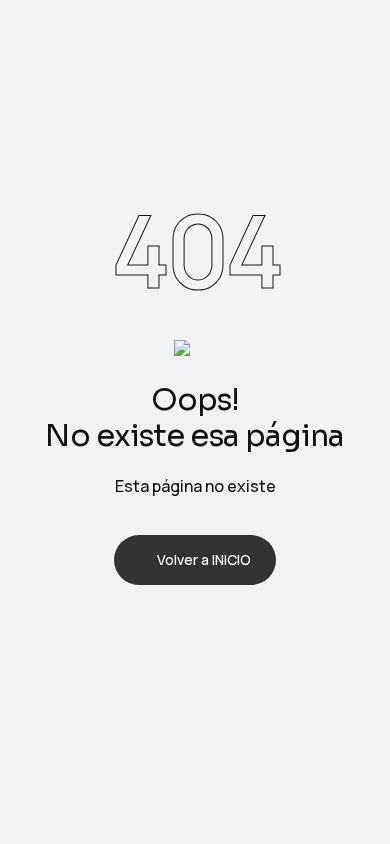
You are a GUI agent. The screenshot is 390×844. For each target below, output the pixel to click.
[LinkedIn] (221, 629)
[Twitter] (169, 629)
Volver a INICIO (204, 559)
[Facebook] (117, 629)
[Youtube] (273, 629)
